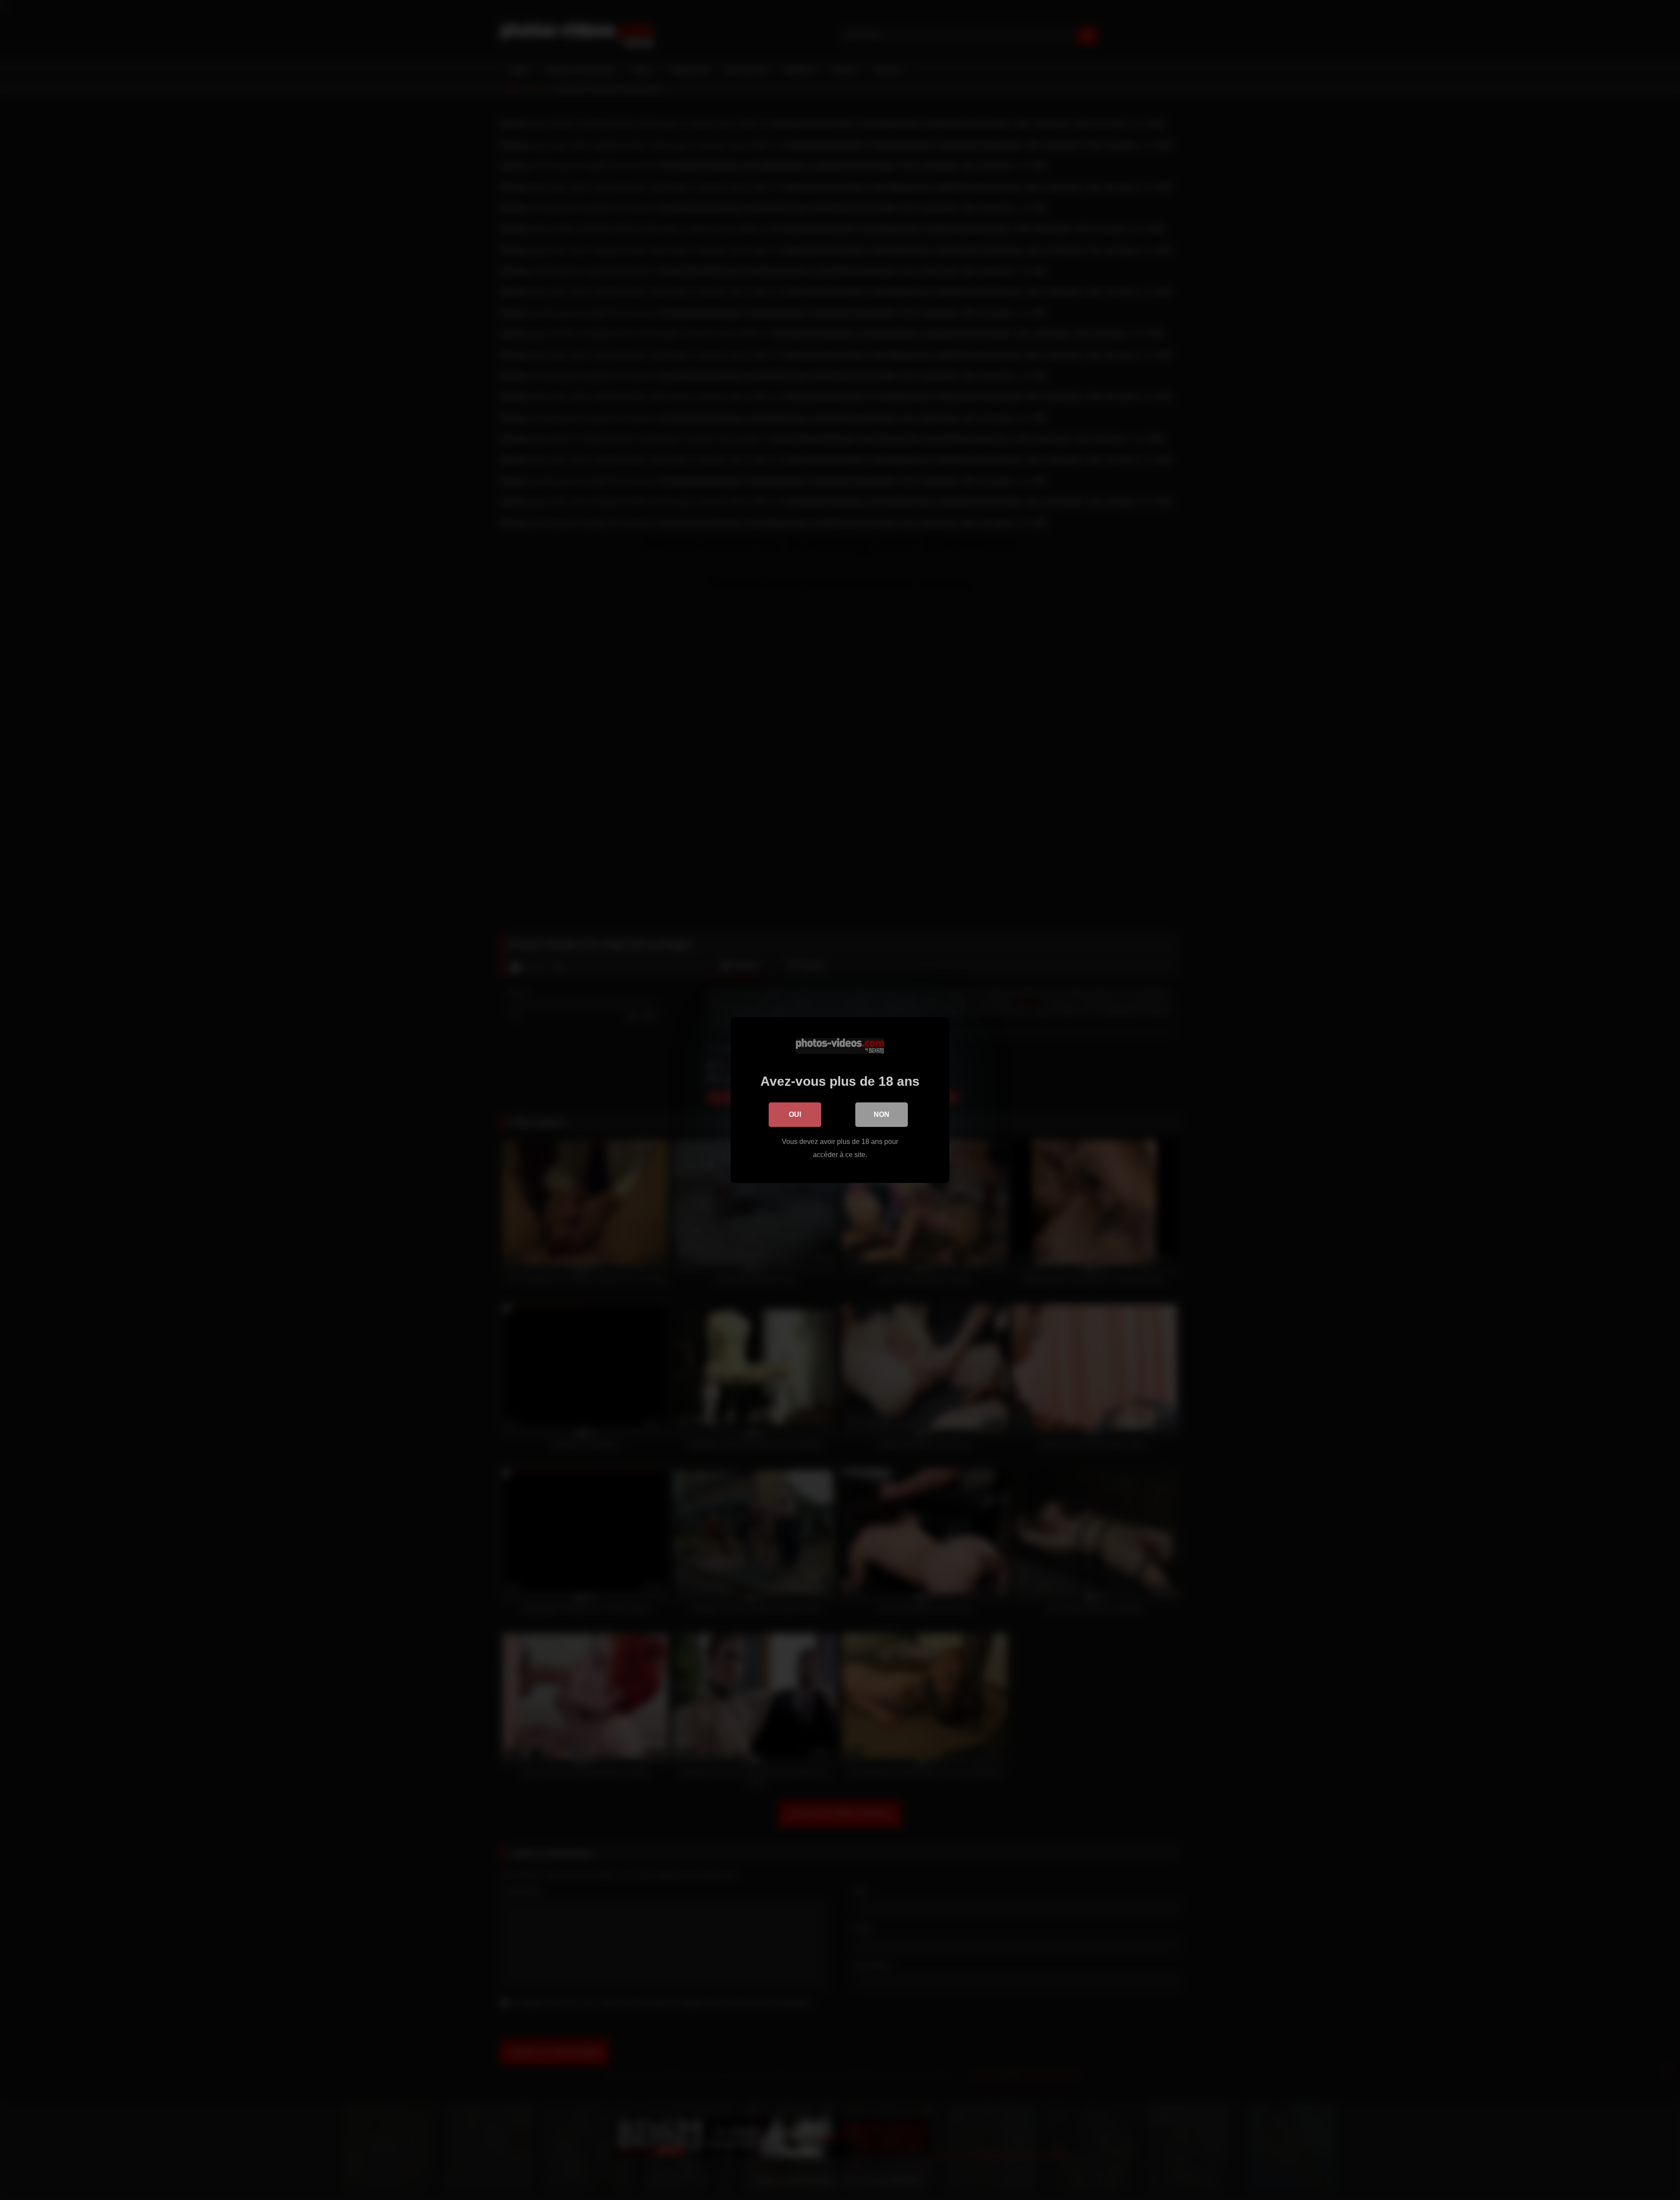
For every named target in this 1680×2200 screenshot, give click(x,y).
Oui (795, 1114)
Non (882, 1114)
